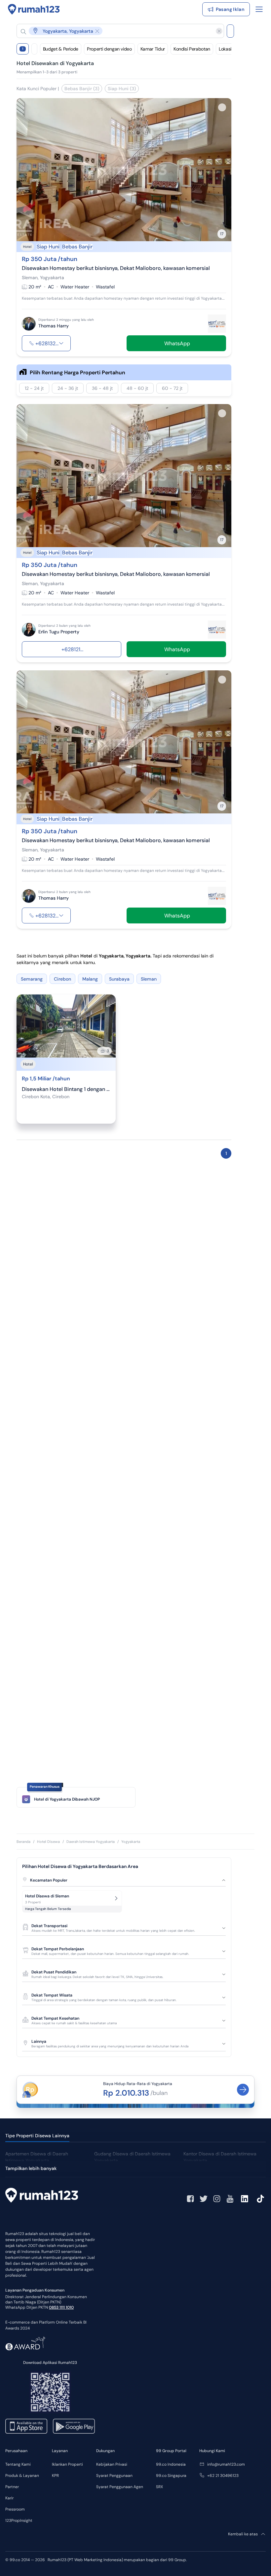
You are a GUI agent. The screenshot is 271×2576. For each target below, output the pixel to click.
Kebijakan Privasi (112, 2464)
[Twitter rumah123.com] (204, 2199)
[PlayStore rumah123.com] (74, 2426)
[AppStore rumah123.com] (26, 2426)
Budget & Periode (61, 49)
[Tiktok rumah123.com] (260, 2199)
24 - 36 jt (68, 388)
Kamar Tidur (153, 49)
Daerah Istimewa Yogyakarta (91, 1842)
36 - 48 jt (102, 388)
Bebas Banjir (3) (82, 89)
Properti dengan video (109, 49)
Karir (9, 2498)
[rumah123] (42, 2196)
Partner (12, 2487)
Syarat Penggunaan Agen (120, 2487)
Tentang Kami (18, 2464)
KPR (55, 2476)
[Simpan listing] (222, 107)
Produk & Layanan (22, 2476)
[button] (115, 31)
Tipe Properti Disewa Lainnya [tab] (37, 2136)
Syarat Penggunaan (114, 2476)
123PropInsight (19, 2520)
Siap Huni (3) (122, 89)
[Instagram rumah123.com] (217, 2199)
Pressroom (15, 2509)
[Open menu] (259, 9)
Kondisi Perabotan (192, 49)
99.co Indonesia (171, 2464)
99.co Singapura (171, 2476)
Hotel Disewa (48, 1842)
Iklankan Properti (67, 2464)
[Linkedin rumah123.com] (245, 2199)
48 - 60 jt (137, 388)
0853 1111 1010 (61, 2307)
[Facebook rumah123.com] (190, 2199)
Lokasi (225, 49)
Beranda (23, 1842)
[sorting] (34, 49)
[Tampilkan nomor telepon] (61, 343)
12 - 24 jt (34, 388)
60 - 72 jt (172, 388)
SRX (159, 2487)
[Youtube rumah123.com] (230, 2199)
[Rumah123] (34, 9)
